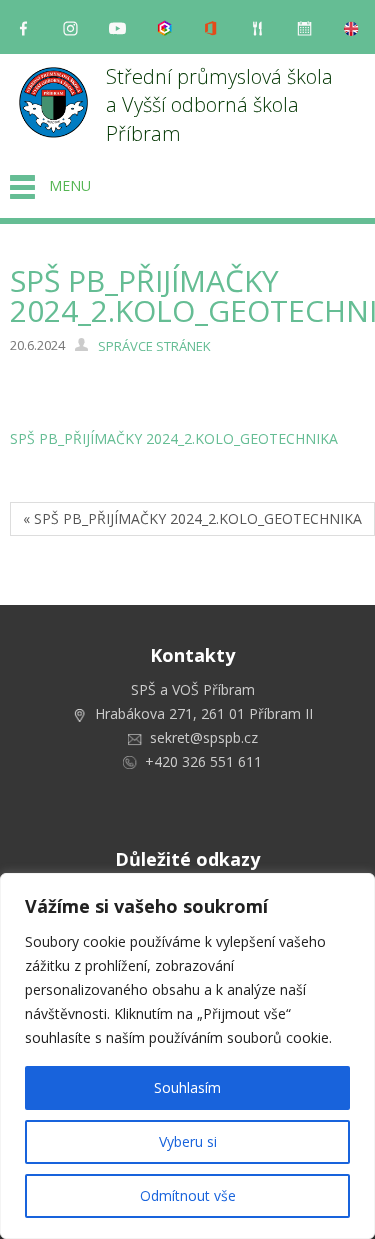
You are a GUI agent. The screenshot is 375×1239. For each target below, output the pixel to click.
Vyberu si (188, 1141)
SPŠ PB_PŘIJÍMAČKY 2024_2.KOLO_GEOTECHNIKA (174, 438)
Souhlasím (187, 1087)
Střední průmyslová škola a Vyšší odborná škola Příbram (222, 105)
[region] (187, 1056)
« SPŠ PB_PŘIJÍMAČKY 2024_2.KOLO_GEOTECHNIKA (192, 518)
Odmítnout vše (188, 1195)
